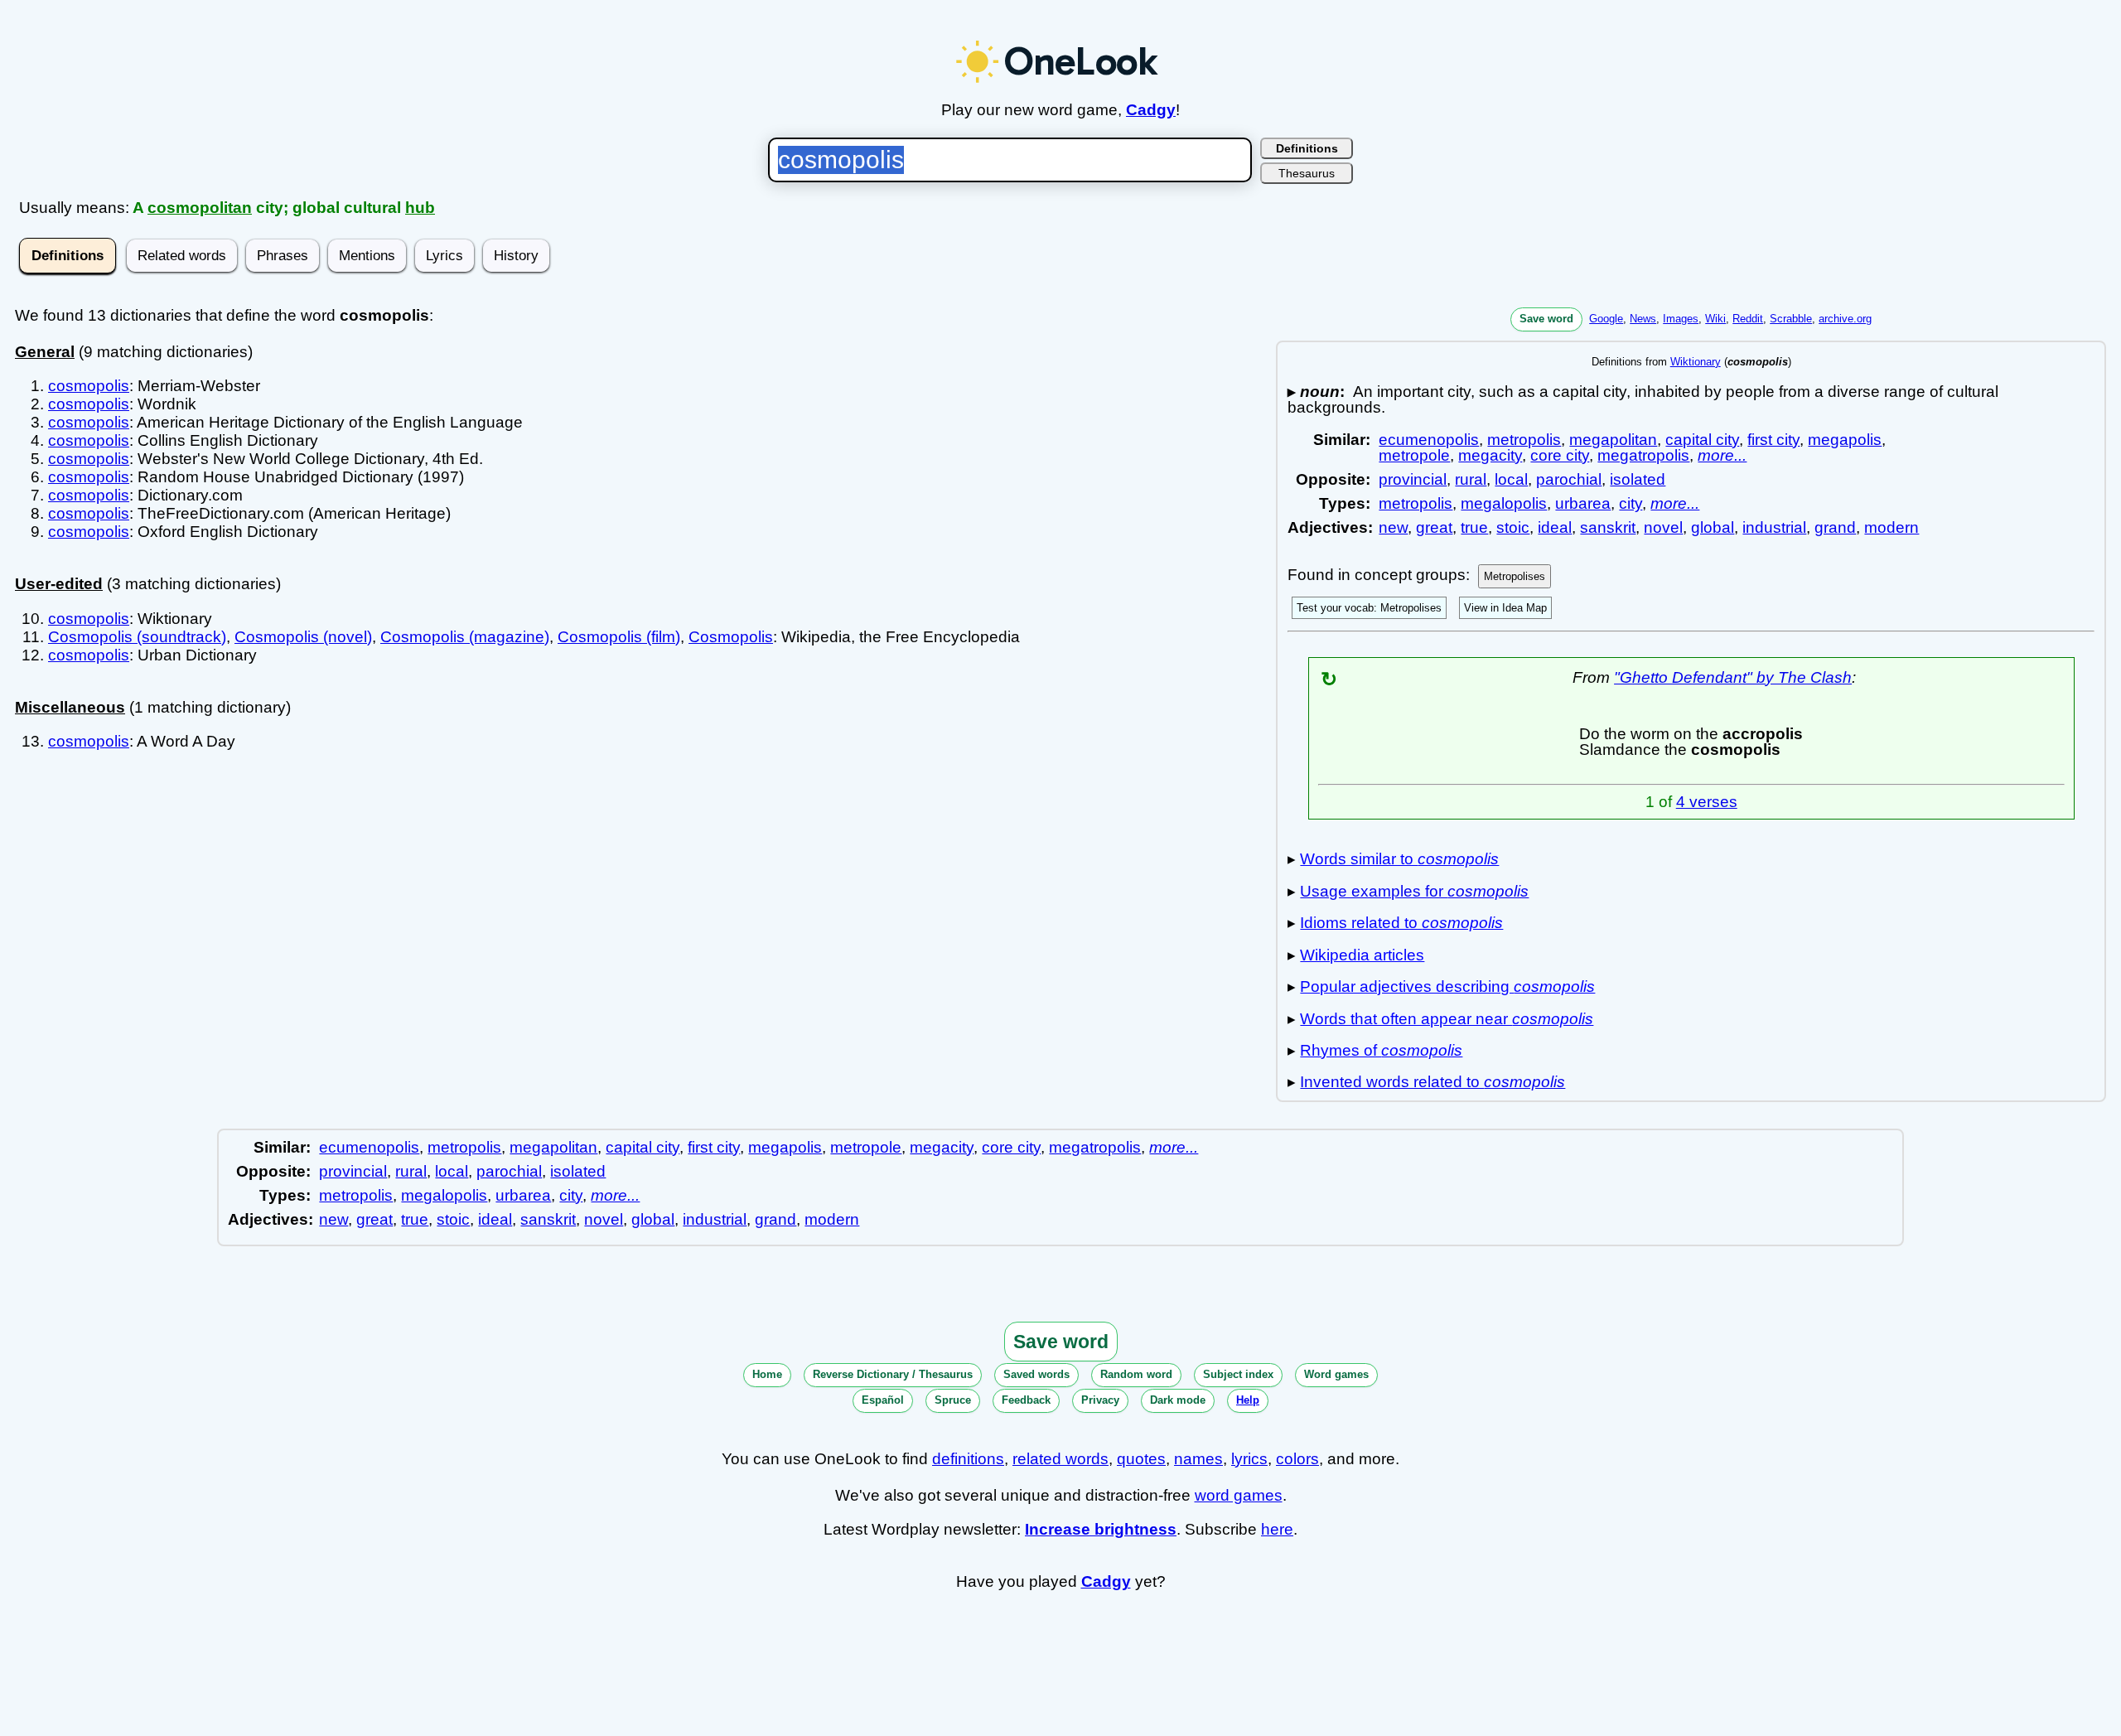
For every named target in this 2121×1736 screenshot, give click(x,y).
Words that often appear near (1447, 1019)
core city (1560, 455)
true (1474, 527)
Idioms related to (1401, 923)
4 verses (1707, 802)
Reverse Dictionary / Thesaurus (893, 1374)
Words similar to (1399, 859)
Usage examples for (1414, 891)
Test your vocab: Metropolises (1369, 608)
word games (1239, 1495)
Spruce (953, 1400)
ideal (1555, 527)
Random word (1136, 1374)
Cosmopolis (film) (619, 637)
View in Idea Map (1505, 608)
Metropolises (1515, 576)
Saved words (1036, 1374)
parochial (1569, 479)
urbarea (1583, 503)
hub (420, 208)
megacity (1490, 455)
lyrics (1249, 1459)
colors (1297, 1459)
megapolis (1845, 440)
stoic (1513, 527)
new (1393, 527)
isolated (1638, 479)
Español (883, 1400)
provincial (1413, 479)
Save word (1546, 319)
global (1713, 527)
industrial (1774, 527)
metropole (1414, 455)
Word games (1336, 1374)
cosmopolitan (200, 208)
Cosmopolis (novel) (303, 637)
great (1434, 527)
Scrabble (1791, 319)
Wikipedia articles (1362, 955)
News (1643, 319)
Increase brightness (1101, 1529)
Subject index (1238, 1374)
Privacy (1100, 1400)
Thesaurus (1307, 173)
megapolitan (1613, 440)
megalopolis (1504, 503)
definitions (968, 1459)
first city (1773, 440)
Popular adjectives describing (1447, 986)
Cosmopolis (731, 637)
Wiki (1715, 319)
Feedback (1026, 1400)
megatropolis (1643, 455)
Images (1681, 319)
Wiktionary (1696, 362)
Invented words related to (1433, 1082)
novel (1663, 527)
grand (1835, 527)
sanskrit (1608, 527)
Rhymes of (1381, 1050)
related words (1060, 1459)
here (1277, 1529)
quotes (1141, 1459)
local (1511, 479)
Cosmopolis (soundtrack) (137, 637)
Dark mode (1178, 1400)
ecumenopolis (1429, 440)
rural (1471, 479)
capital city (1702, 440)
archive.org (1845, 319)
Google (1606, 319)
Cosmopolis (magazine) (465, 637)
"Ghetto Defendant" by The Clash (1733, 677)
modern (1892, 527)
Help (1248, 1400)
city (1631, 503)
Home (767, 1374)
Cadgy (1151, 110)
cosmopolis (89, 386)
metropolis (1524, 440)
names (1198, 1459)
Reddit (1748, 319)
